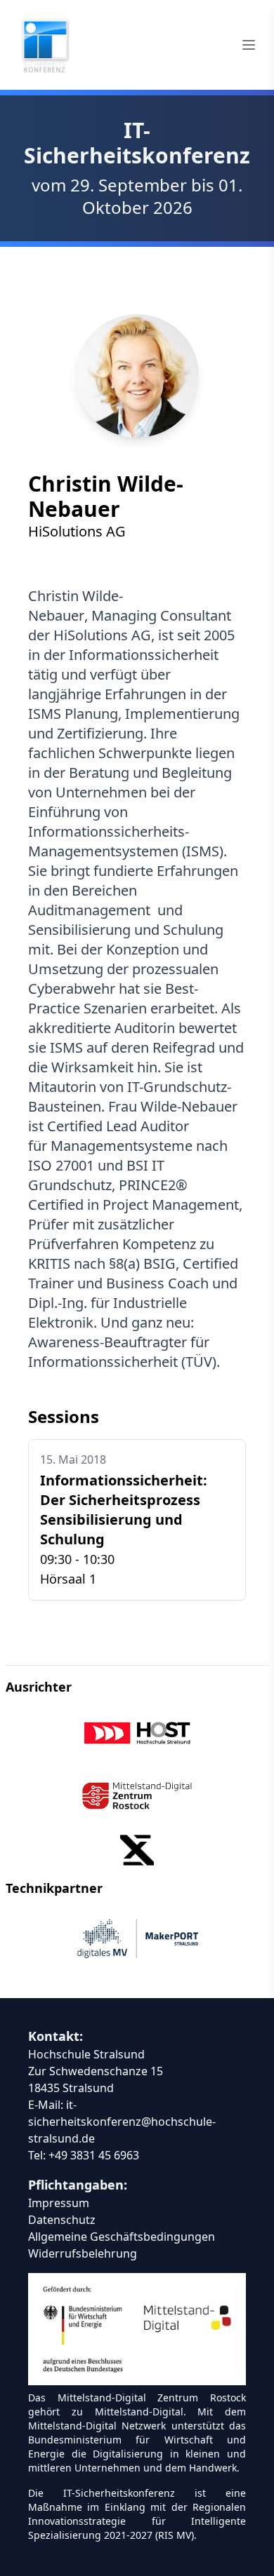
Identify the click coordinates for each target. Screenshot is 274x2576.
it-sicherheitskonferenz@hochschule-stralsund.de (122, 2122)
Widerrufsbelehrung (83, 2253)
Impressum (59, 2203)
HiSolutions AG (77, 531)
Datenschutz (62, 2220)
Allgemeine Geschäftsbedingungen (122, 2237)
